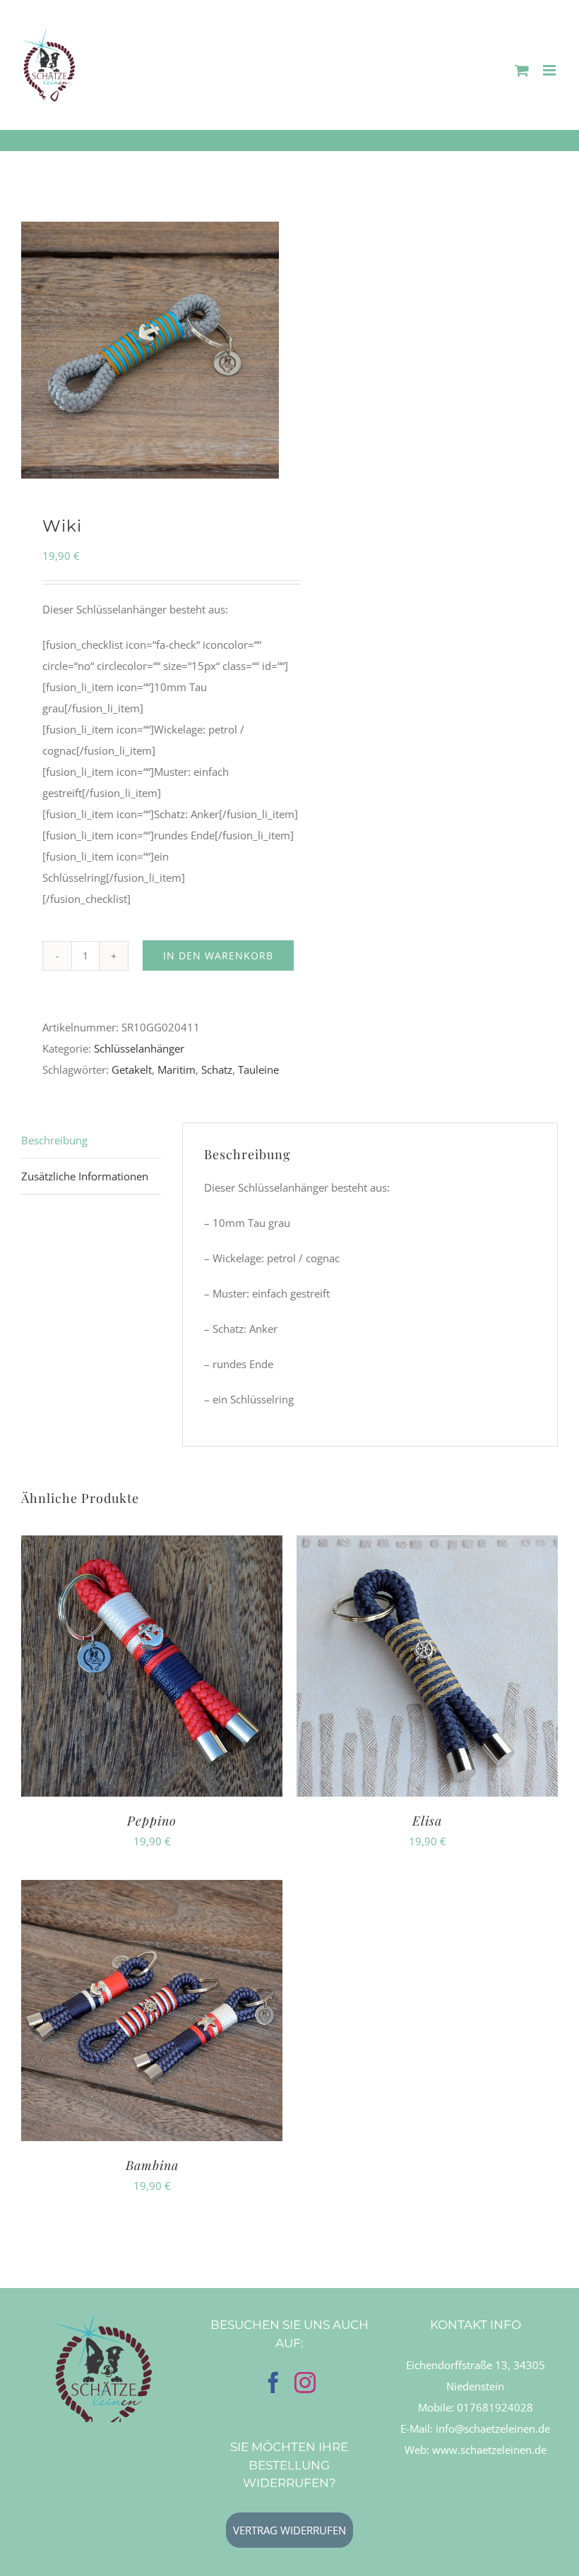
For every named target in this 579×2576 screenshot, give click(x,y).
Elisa (427, 1821)
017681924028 (495, 2407)
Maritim (177, 1070)
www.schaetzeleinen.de (489, 2450)
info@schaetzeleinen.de (493, 2428)
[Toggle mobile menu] (550, 70)
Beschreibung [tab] (54, 1140)
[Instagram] (305, 2383)
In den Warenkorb (218, 955)
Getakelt (132, 1070)
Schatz (217, 1070)
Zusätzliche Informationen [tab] (85, 1176)
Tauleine (258, 1070)
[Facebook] (273, 2383)
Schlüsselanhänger (139, 1048)
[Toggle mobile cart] (522, 70)
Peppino (152, 1821)
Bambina (152, 2165)
